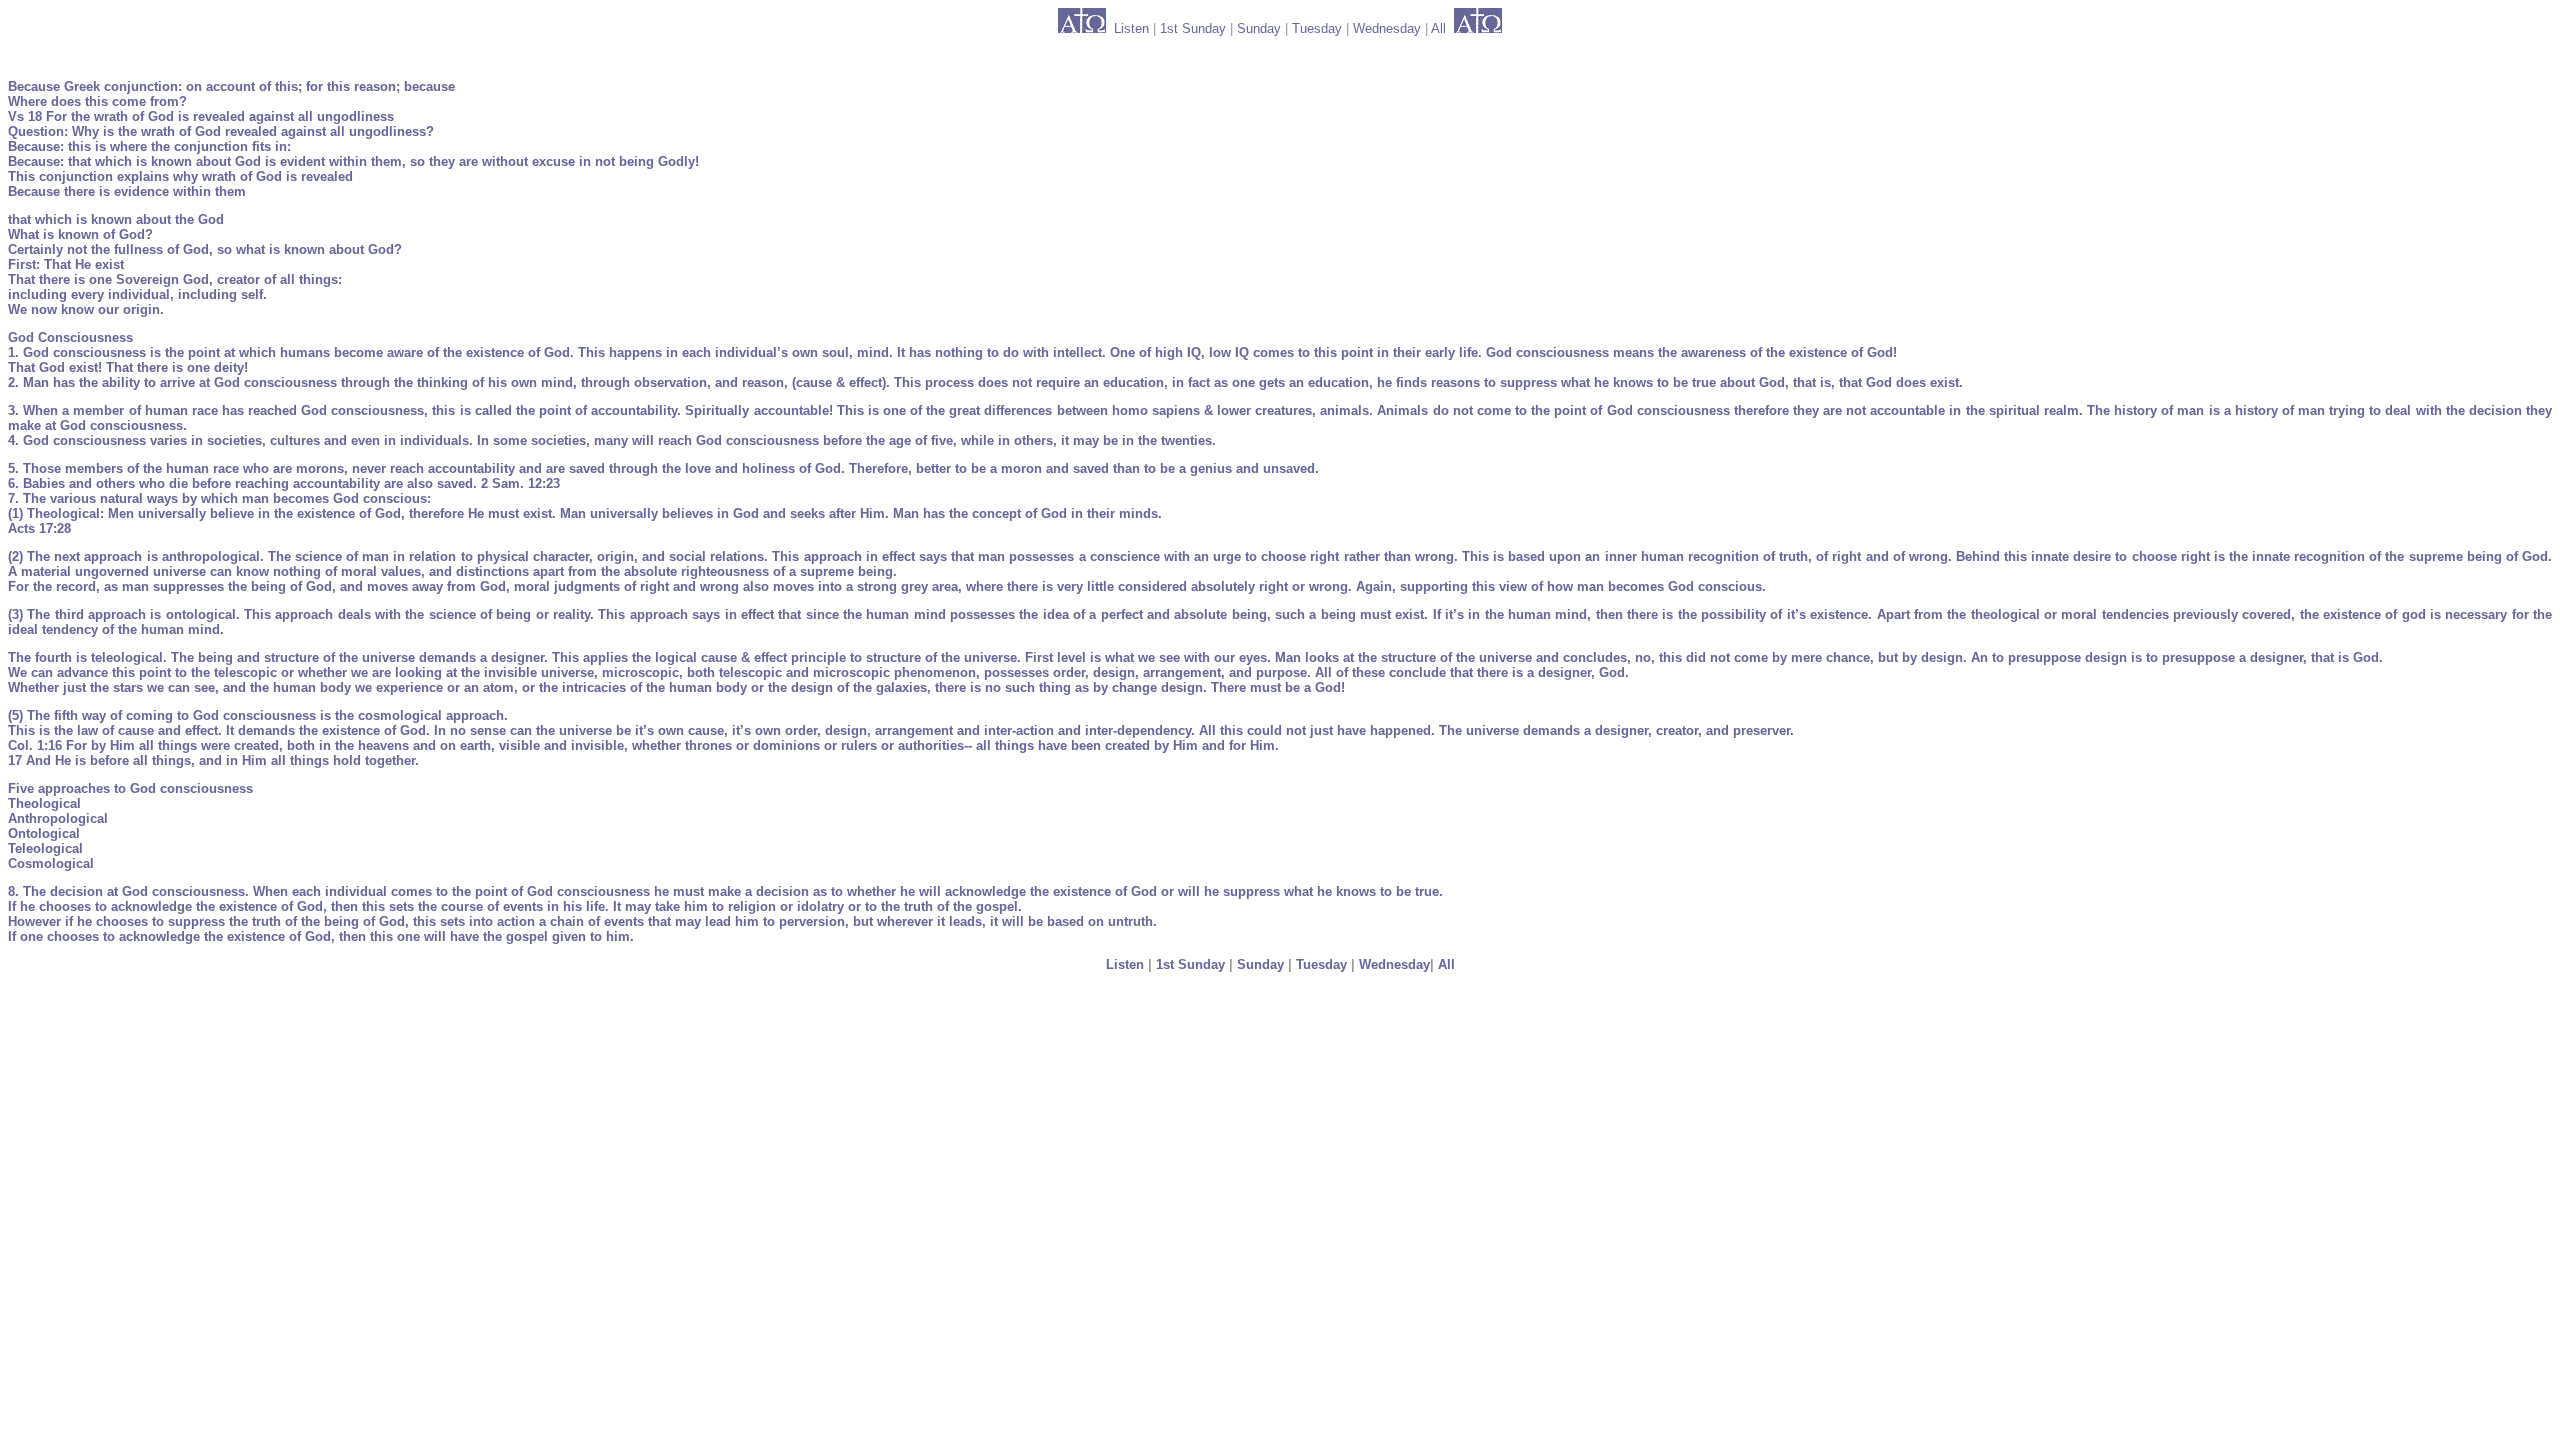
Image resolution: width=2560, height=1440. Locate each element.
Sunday (1259, 28)
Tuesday (1317, 28)
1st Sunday (1193, 28)
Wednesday (1387, 28)
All (1438, 28)
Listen (1131, 28)
